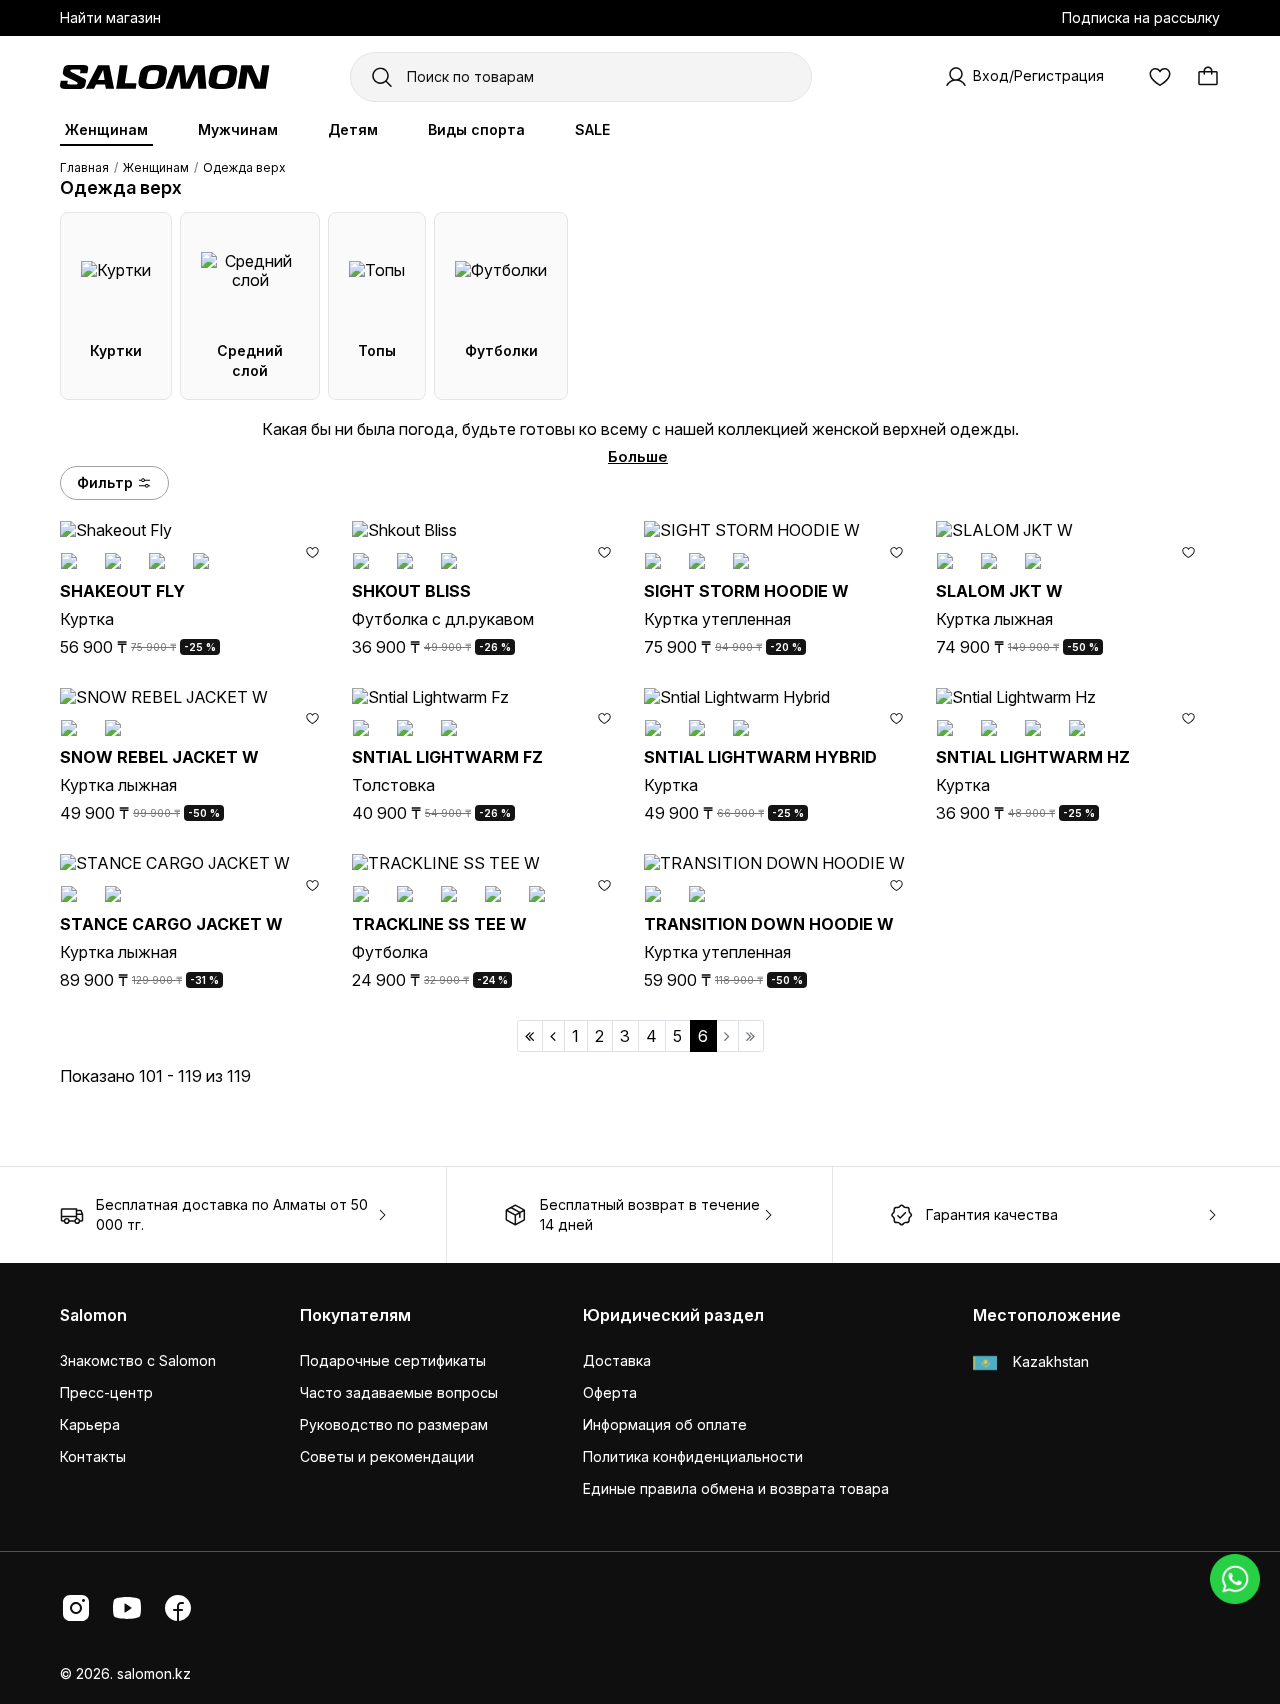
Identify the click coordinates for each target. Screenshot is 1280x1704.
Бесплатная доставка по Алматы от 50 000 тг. (232, 1214)
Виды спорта (476, 129)
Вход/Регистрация (1038, 75)
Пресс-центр (106, 1392)
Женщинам (106, 129)
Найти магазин (110, 17)
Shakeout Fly (122, 591)
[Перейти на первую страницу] (530, 1036)
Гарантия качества (992, 1214)
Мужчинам (238, 129)
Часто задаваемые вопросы (399, 1392)
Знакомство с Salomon (138, 1360)
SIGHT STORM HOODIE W (746, 591)
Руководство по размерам (394, 1424)
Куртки (116, 350)
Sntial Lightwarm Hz (1033, 757)
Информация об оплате (665, 1424)
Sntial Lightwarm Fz (447, 757)
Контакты (93, 1456)
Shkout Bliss (411, 591)
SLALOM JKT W (999, 591)
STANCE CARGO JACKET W (171, 924)
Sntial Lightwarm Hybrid (760, 757)
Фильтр (105, 482)
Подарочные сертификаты (393, 1360)
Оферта (610, 1392)
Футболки (501, 350)
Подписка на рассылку (1141, 17)
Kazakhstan (1049, 1361)
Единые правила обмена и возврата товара (736, 1488)
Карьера (90, 1424)
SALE (592, 129)
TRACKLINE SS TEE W (439, 924)
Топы (377, 350)
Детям (353, 129)
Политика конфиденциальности (693, 1456)
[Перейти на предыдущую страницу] (553, 1036)
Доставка (617, 1360)
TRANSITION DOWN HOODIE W (769, 924)
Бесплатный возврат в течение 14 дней (650, 1214)
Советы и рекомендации (387, 1456)
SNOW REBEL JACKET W (159, 757)
